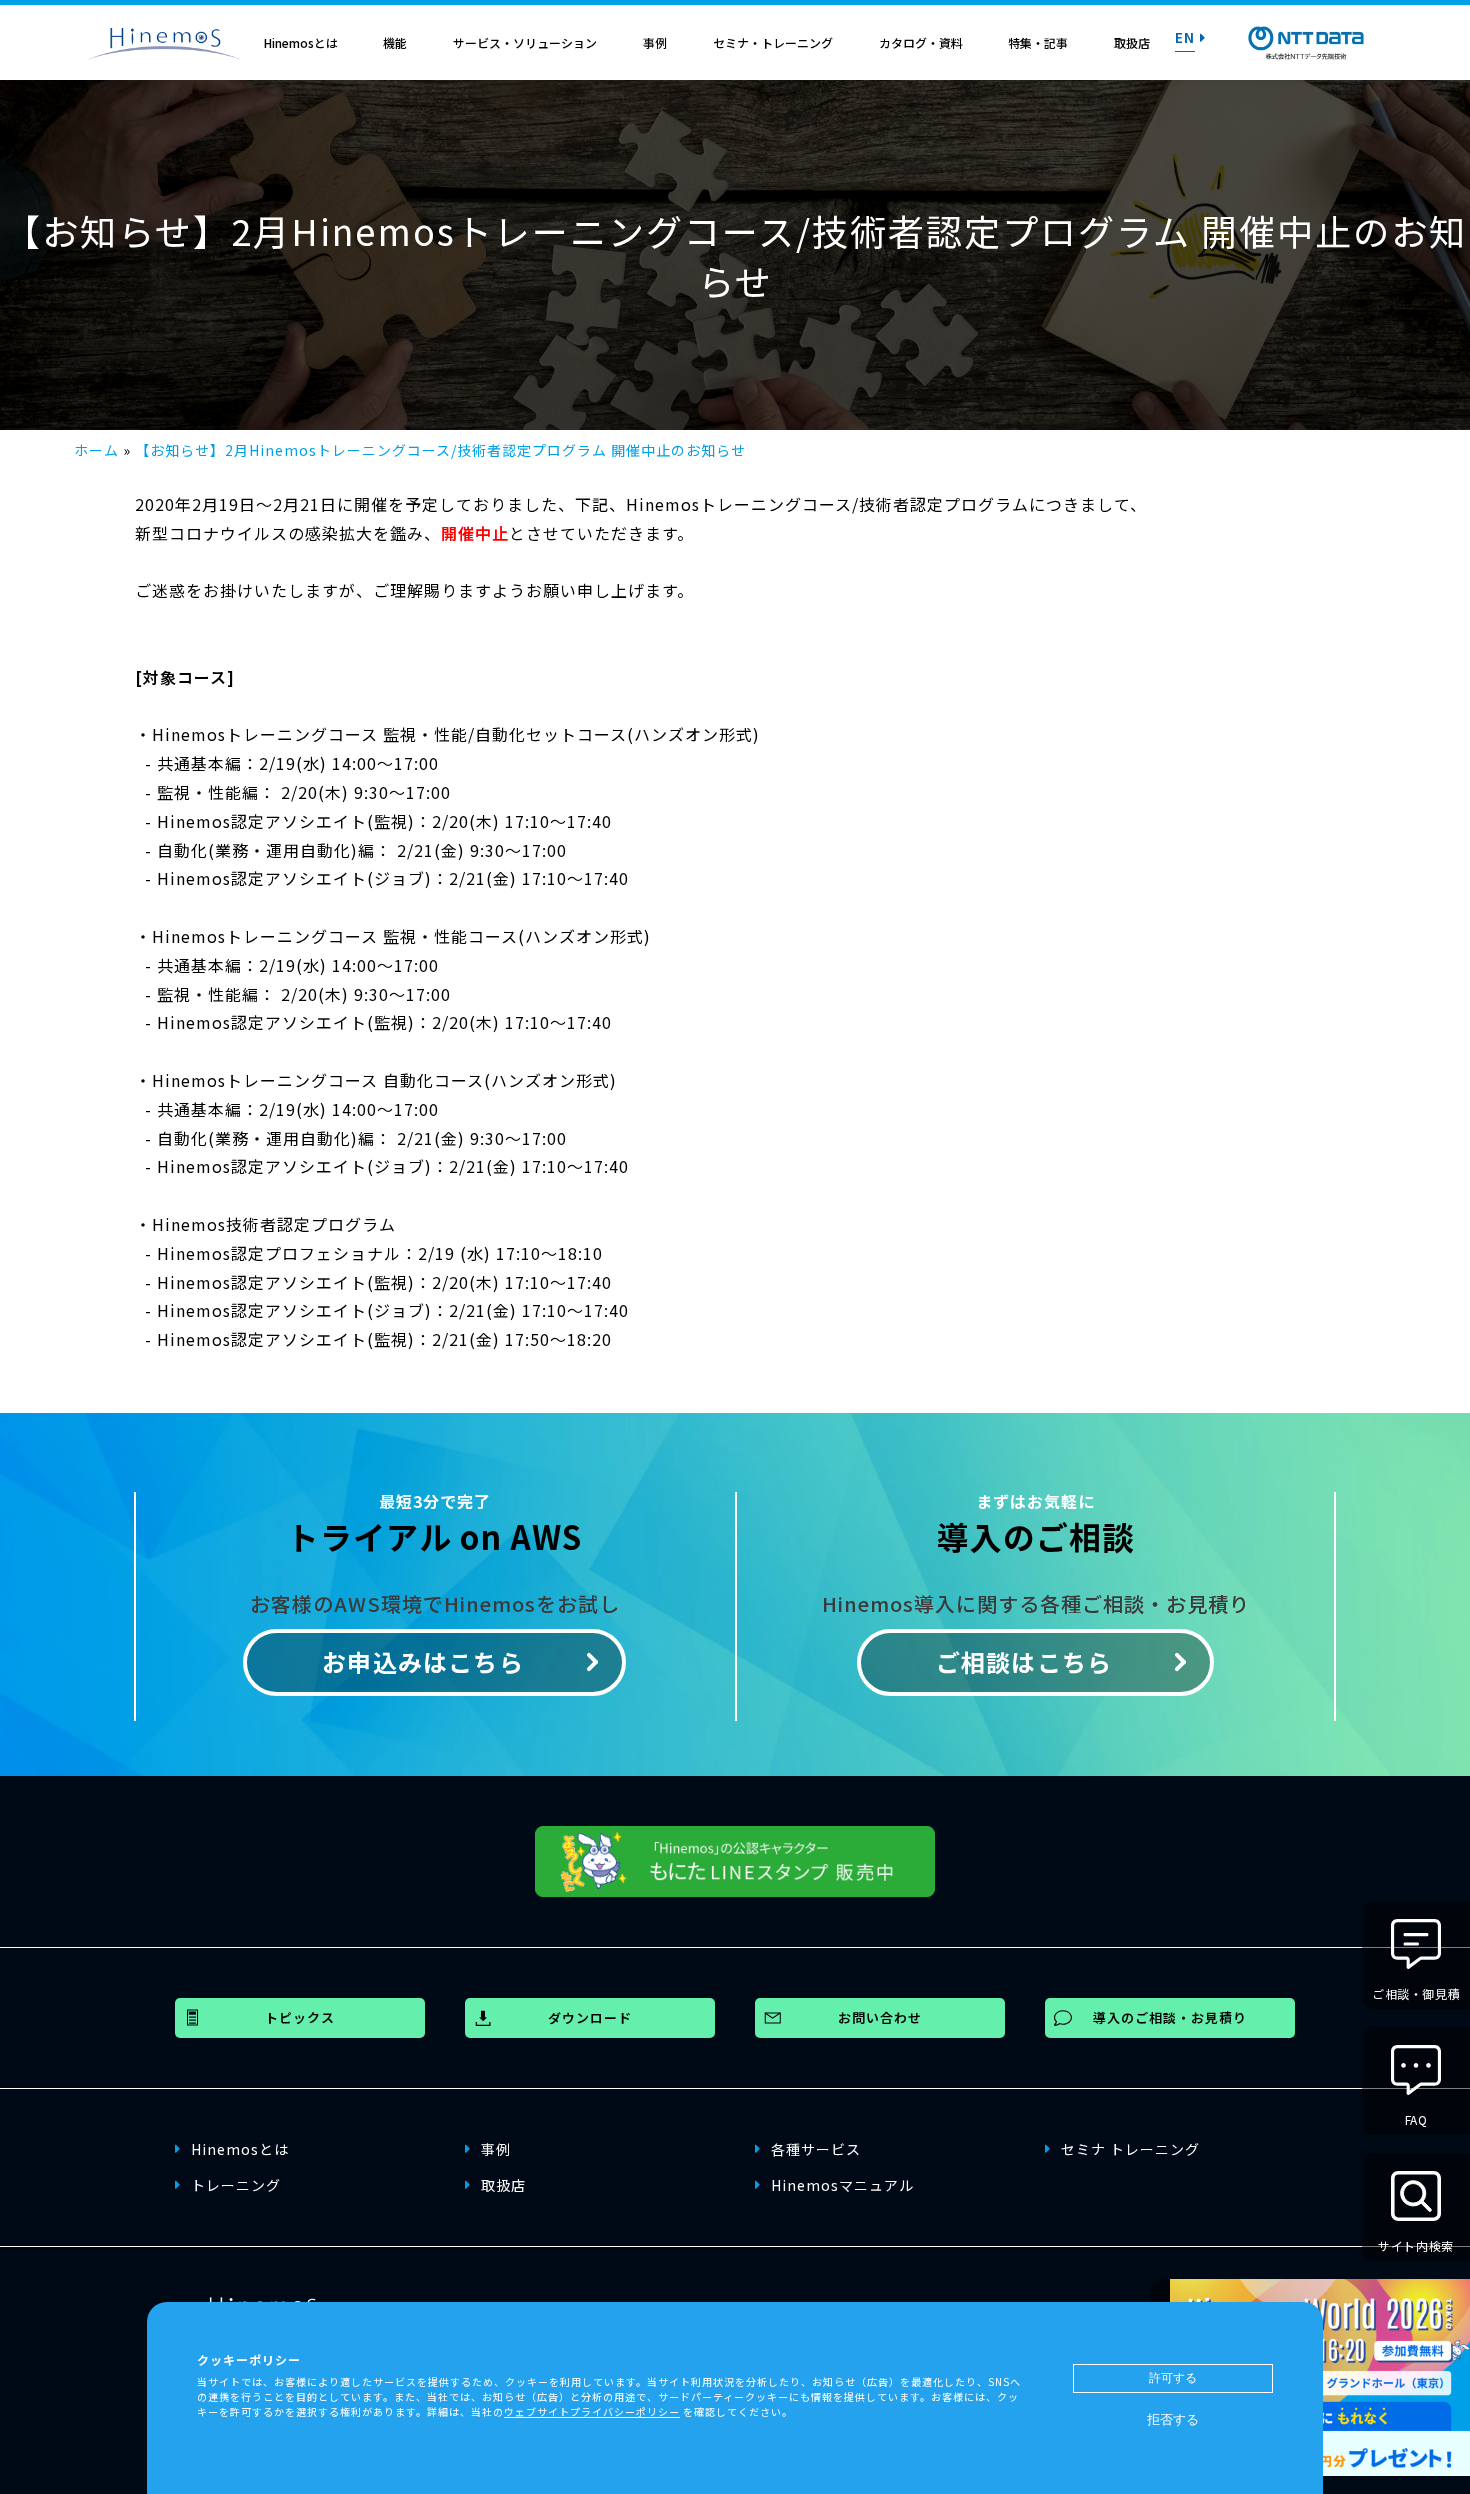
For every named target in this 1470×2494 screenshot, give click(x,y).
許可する (1173, 2378)
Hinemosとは (301, 42)
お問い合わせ (880, 2017)
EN (1185, 37)
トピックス (300, 2017)
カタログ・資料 (921, 42)
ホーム (96, 450)
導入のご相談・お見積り (1170, 2017)
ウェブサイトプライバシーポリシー (592, 2410)
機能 (395, 42)
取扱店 (1132, 42)
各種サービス (816, 2149)
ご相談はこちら (1024, 1661)
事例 (655, 42)
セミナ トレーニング (1130, 2149)
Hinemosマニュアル (842, 2185)
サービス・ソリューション (525, 42)
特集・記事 (1038, 42)
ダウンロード (590, 2017)
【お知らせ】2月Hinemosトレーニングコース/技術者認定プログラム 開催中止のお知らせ (440, 450)
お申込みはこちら (423, 1661)
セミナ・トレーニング (773, 42)
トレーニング (236, 2185)
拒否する (1173, 2419)
